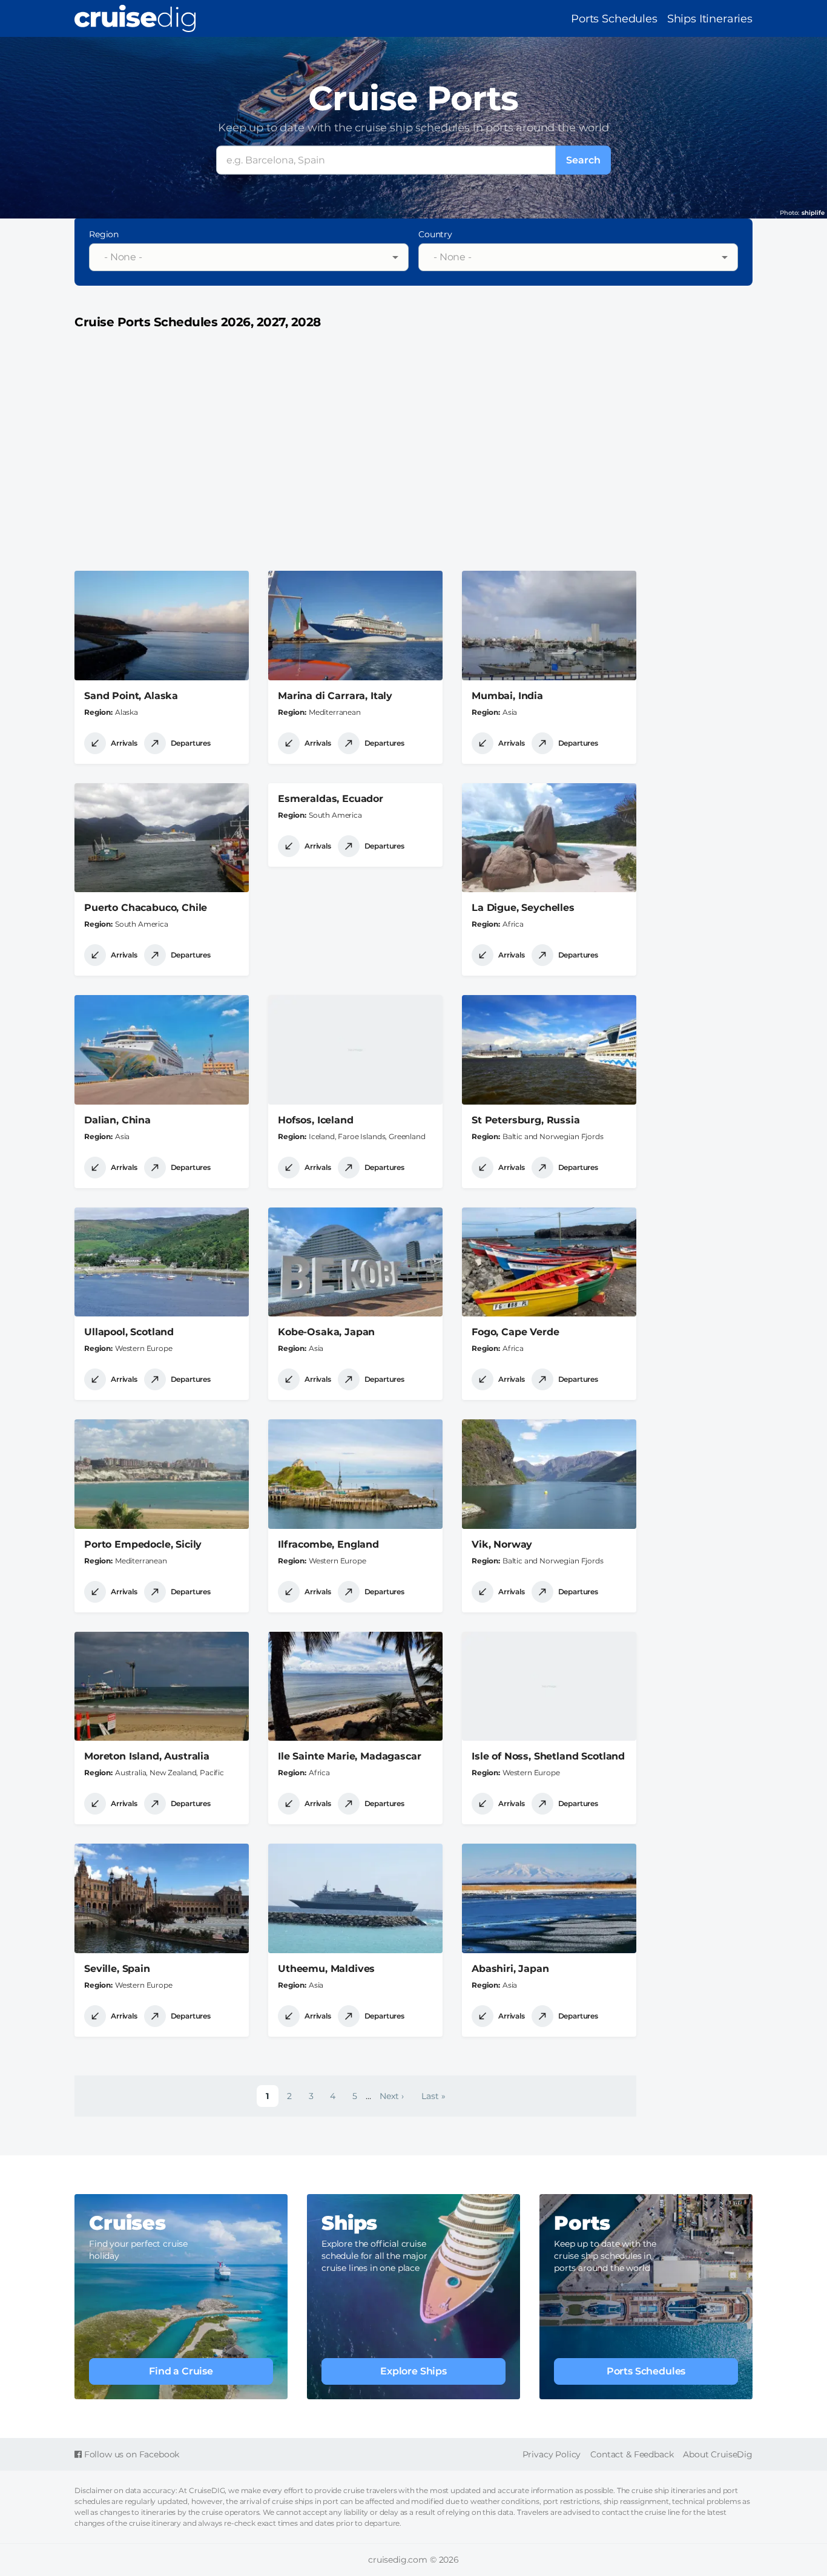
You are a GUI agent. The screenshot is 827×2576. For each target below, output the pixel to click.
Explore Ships (413, 2371)
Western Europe (144, 1348)
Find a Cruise (181, 2371)
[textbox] (242, 257)
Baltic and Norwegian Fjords (553, 1136)
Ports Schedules (614, 19)
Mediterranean (335, 712)
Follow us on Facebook (130, 2454)
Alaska (127, 712)
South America (142, 924)
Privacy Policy (552, 2454)
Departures (191, 743)
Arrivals (124, 743)
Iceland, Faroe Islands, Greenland (367, 1136)
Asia (510, 712)
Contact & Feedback (632, 2454)
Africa (513, 924)
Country (435, 234)
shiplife (813, 213)
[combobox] (249, 257)
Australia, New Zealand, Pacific (170, 1773)
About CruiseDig (718, 2454)
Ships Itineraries (710, 19)
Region (104, 234)
